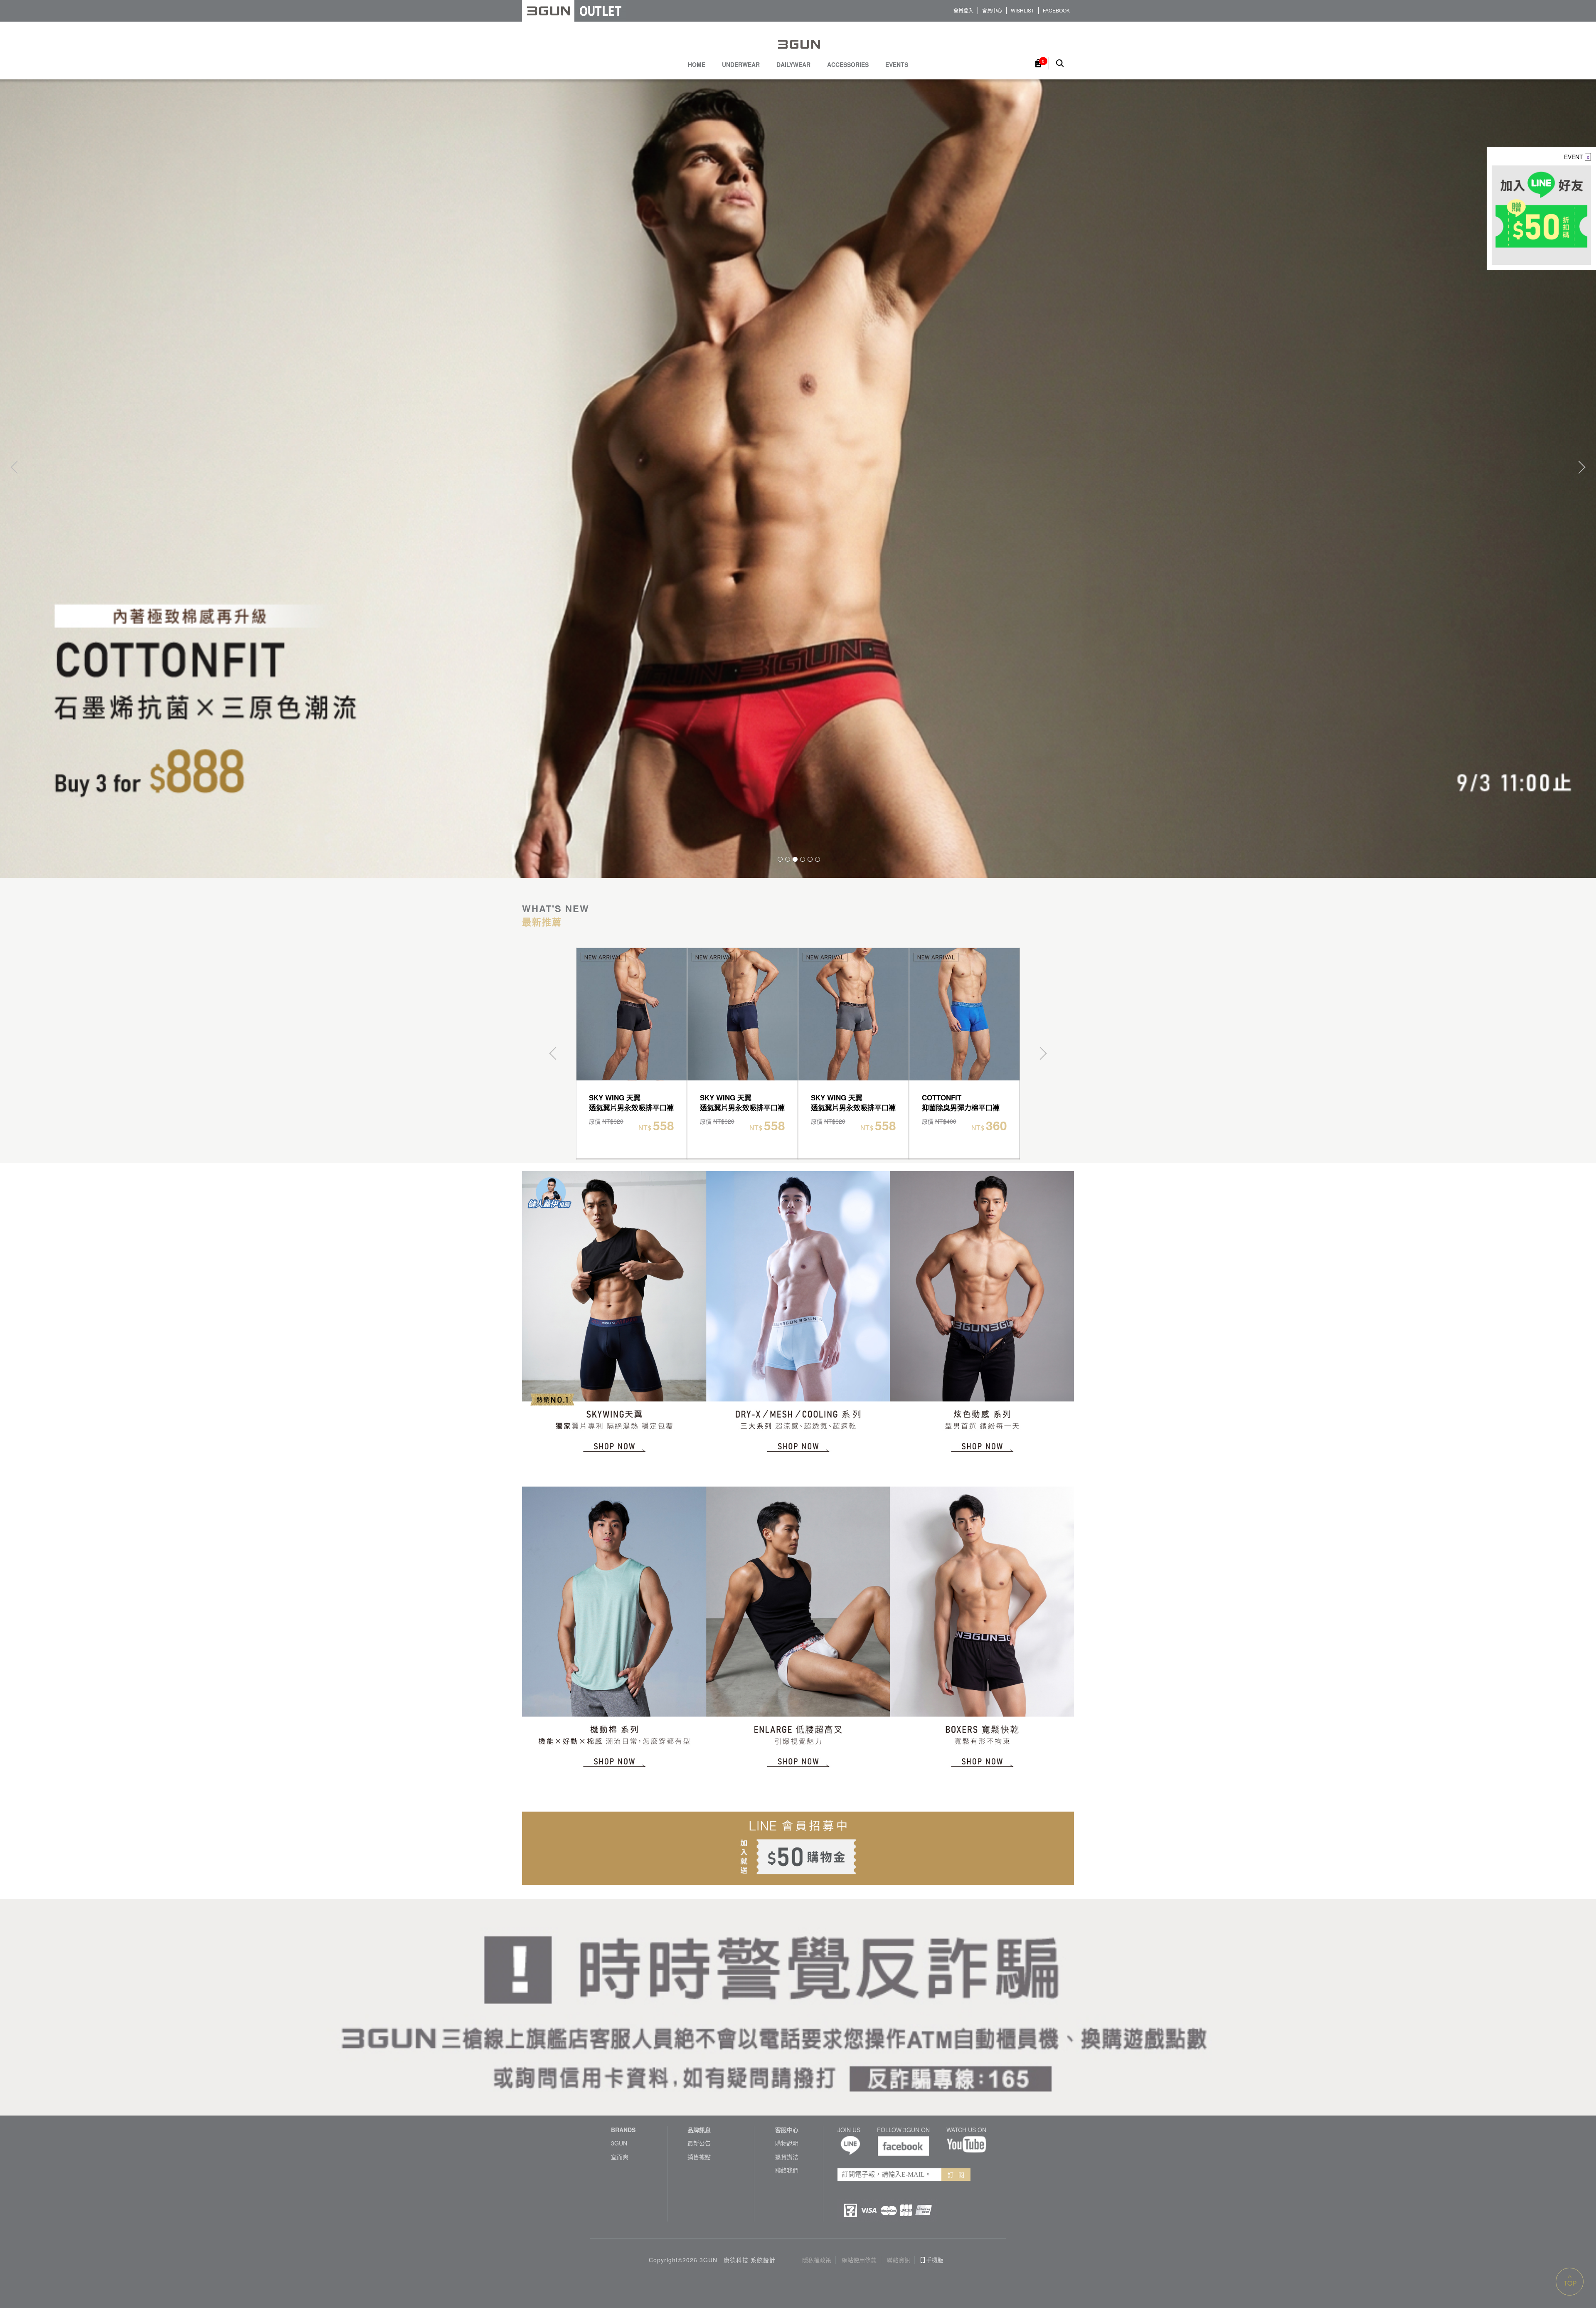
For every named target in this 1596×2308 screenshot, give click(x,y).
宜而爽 (620, 2157)
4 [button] (803, 859)
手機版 (935, 2260)
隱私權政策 (817, 2260)
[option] (798, 478)
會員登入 (963, 10)
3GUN (619, 2143)
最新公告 (699, 2143)
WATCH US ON (966, 2130)
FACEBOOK (1056, 10)
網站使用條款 (859, 2260)
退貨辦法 (787, 2157)
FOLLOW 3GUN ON (903, 2130)
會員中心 (992, 10)
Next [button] (1579, 467)
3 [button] (795, 859)
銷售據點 (699, 2157)
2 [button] (788, 859)
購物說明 (787, 2143)
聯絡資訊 (899, 2260)
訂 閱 (956, 2175)
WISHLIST (1022, 10)
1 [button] (780, 859)
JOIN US (849, 2130)
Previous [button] (17, 467)
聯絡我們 (787, 2170)
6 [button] (818, 859)
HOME (697, 65)
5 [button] (810, 859)
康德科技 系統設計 (750, 2260)
